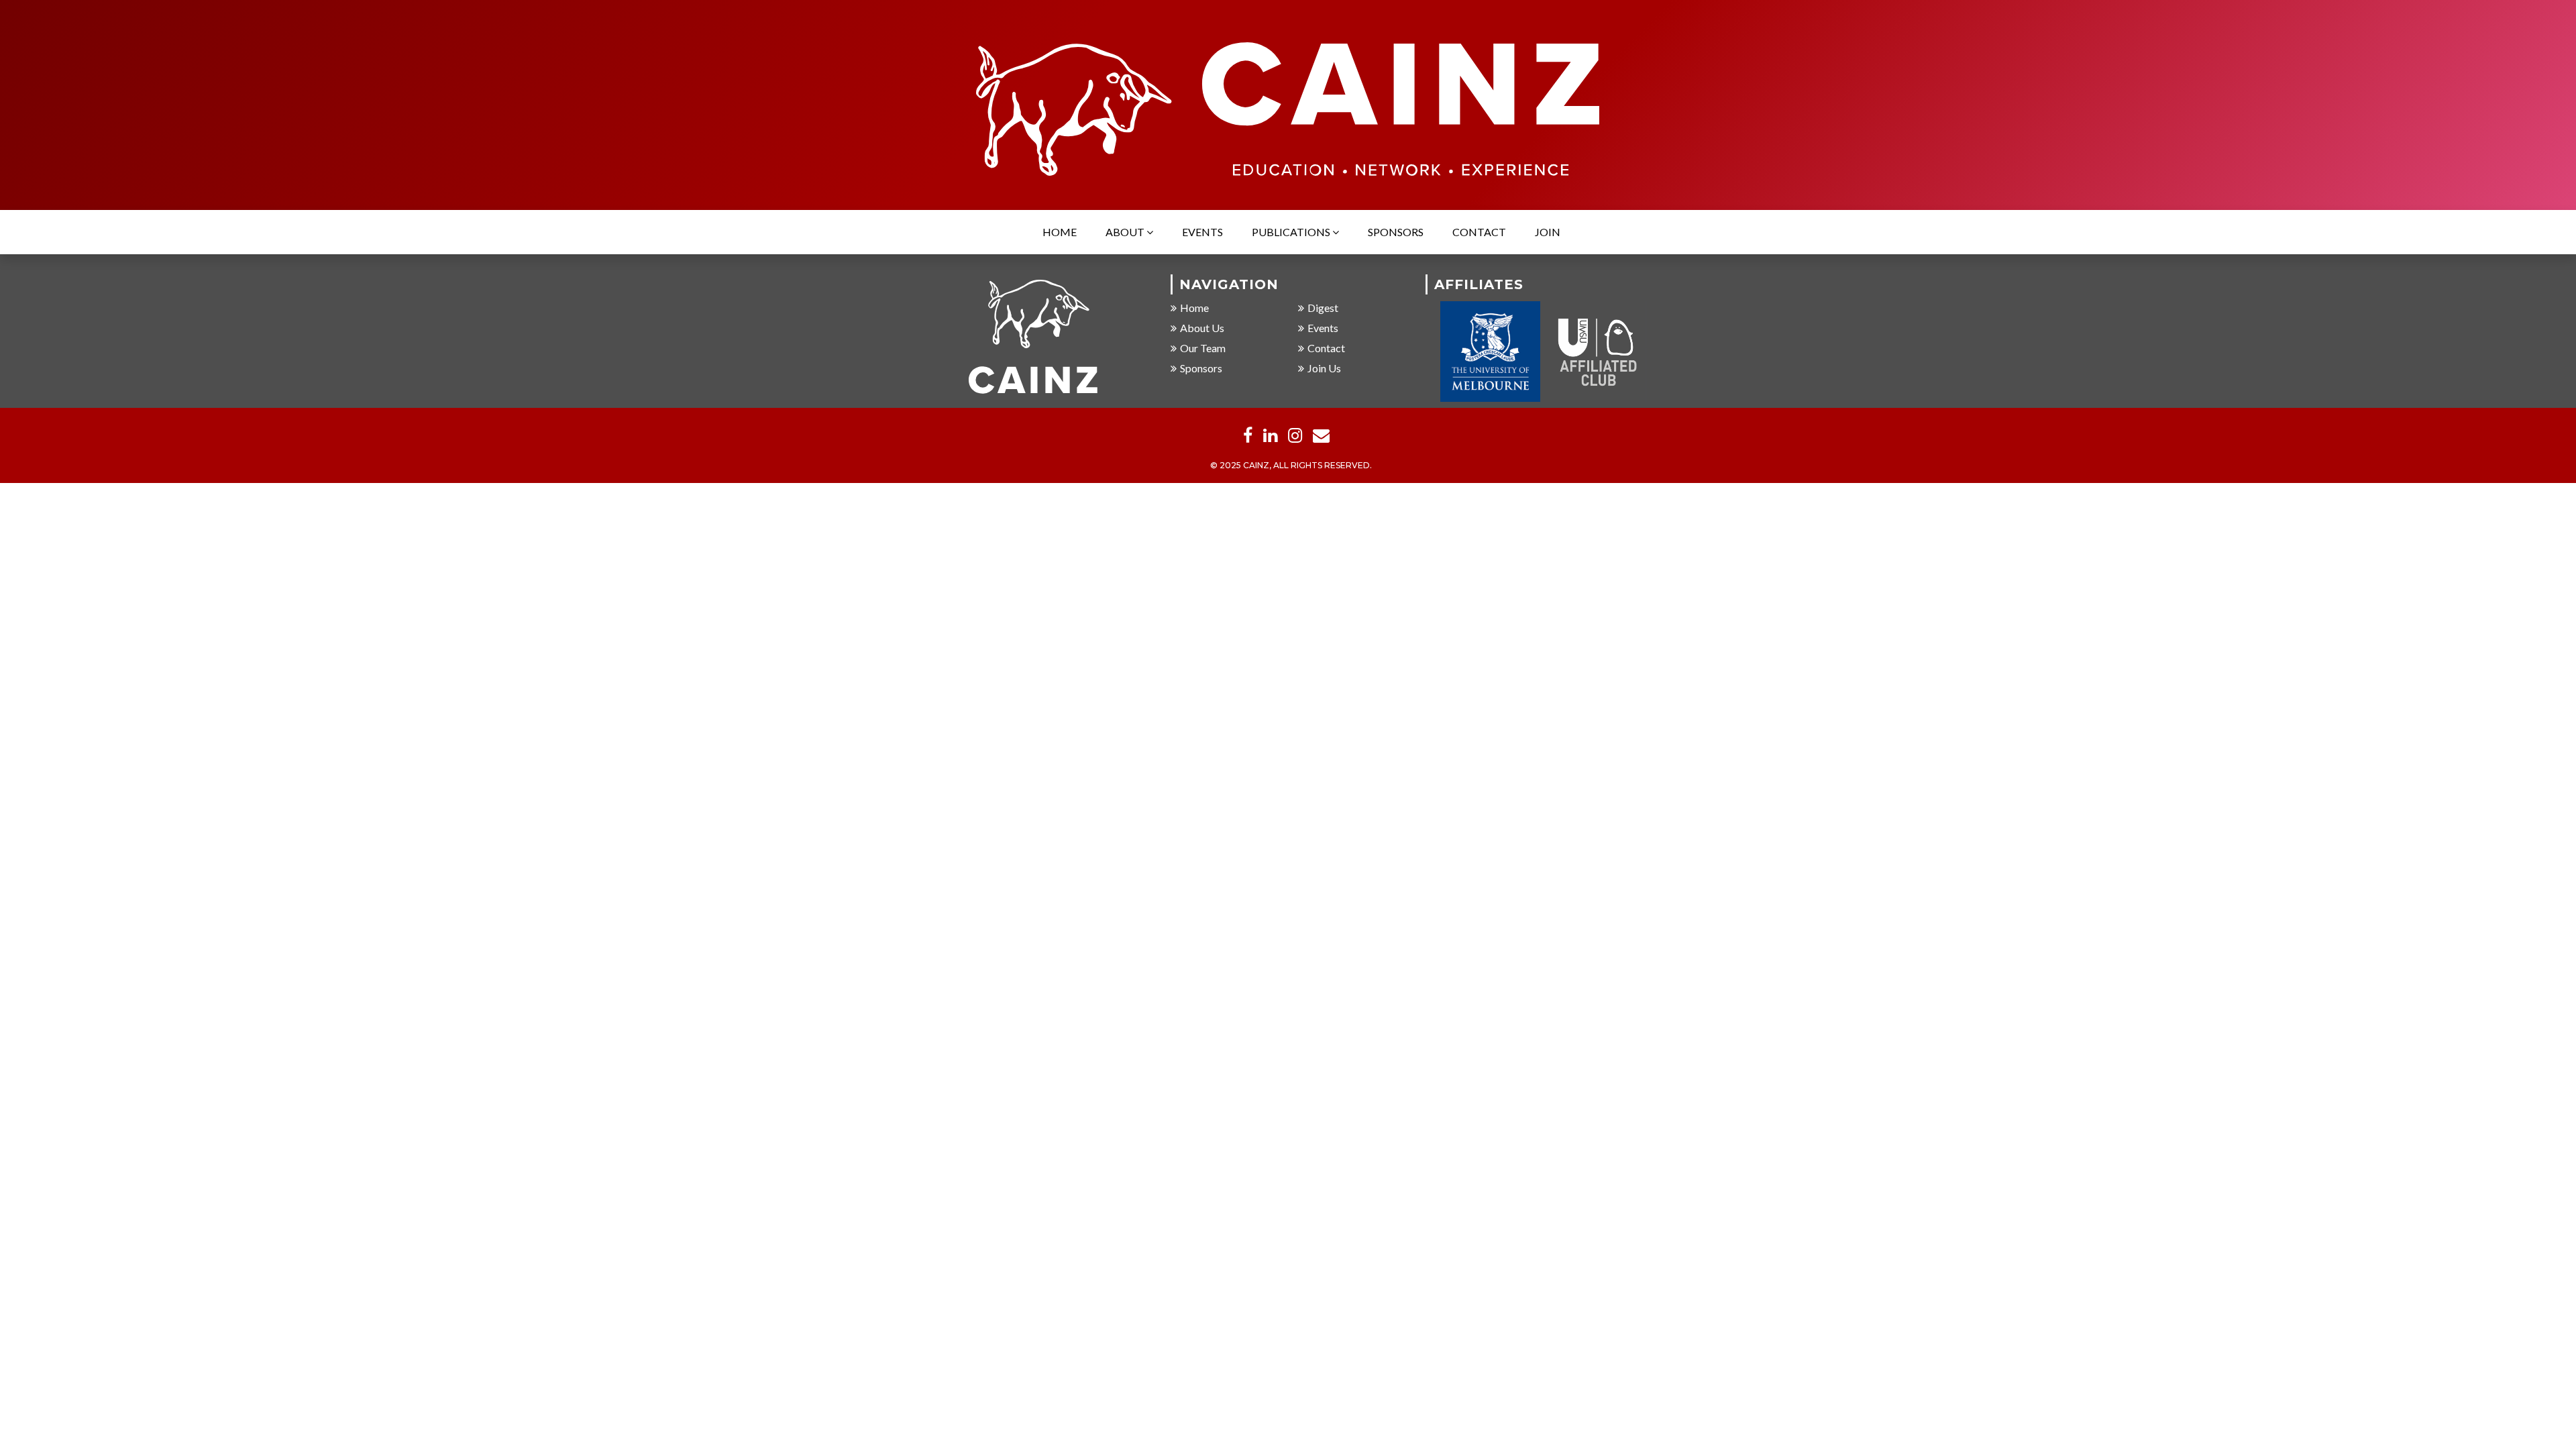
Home (1060, 232)
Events (1202, 232)
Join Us (1324, 368)
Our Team (1203, 348)
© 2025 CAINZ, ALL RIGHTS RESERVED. (1291, 465)
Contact (1479, 232)
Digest (1323, 308)
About (1126, 232)
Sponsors (1396, 232)
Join (1548, 232)
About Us (1202, 328)
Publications (1292, 232)
